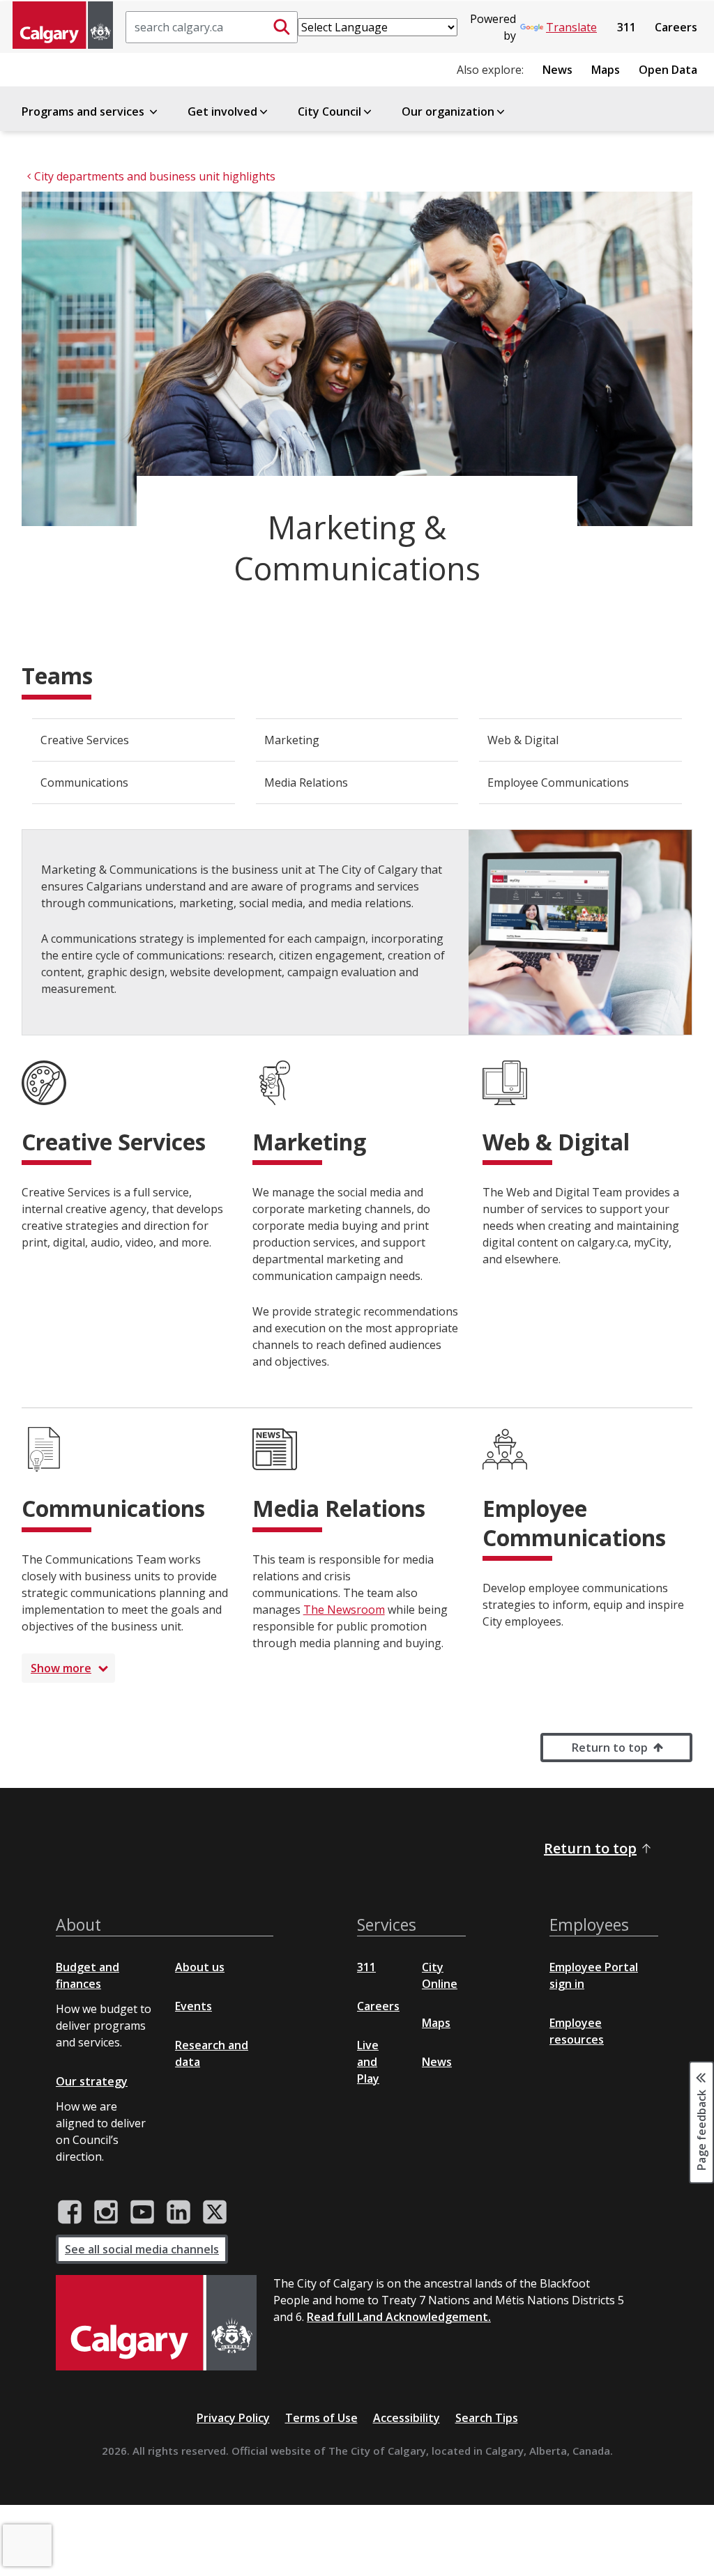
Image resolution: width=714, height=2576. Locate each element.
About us (200, 1967)
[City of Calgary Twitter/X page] (215, 2212)
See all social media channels (142, 2249)
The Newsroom (344, 1610)
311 (626, 27)
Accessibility (407, 2418)
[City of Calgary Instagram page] (106, 2212)
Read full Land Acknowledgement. (399, 2317)
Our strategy (92, 2081)
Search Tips (487, 2418)
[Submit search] (282, 27)
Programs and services (84, 111)
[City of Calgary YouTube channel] (142, 2212)
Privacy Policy (233, 2418)
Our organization (448, 111)
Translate (571, 27)
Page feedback (701, 2129)
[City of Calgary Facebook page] (70, 2212)
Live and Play (368, 2062)
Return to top (610, 1748)
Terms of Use (321, 2418)
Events (193, 2006)
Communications (84, 782)
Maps (606, 70)
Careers (676, 27)
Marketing (292, 740)
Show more (61, 1668)
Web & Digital (523, 740)
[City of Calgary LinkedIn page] (178, 2212)
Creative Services (85, 740)
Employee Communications (558, 782)
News (557, 70)
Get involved (222, 111)
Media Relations (306, 782)
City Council (329, 111)
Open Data (668, 70)
